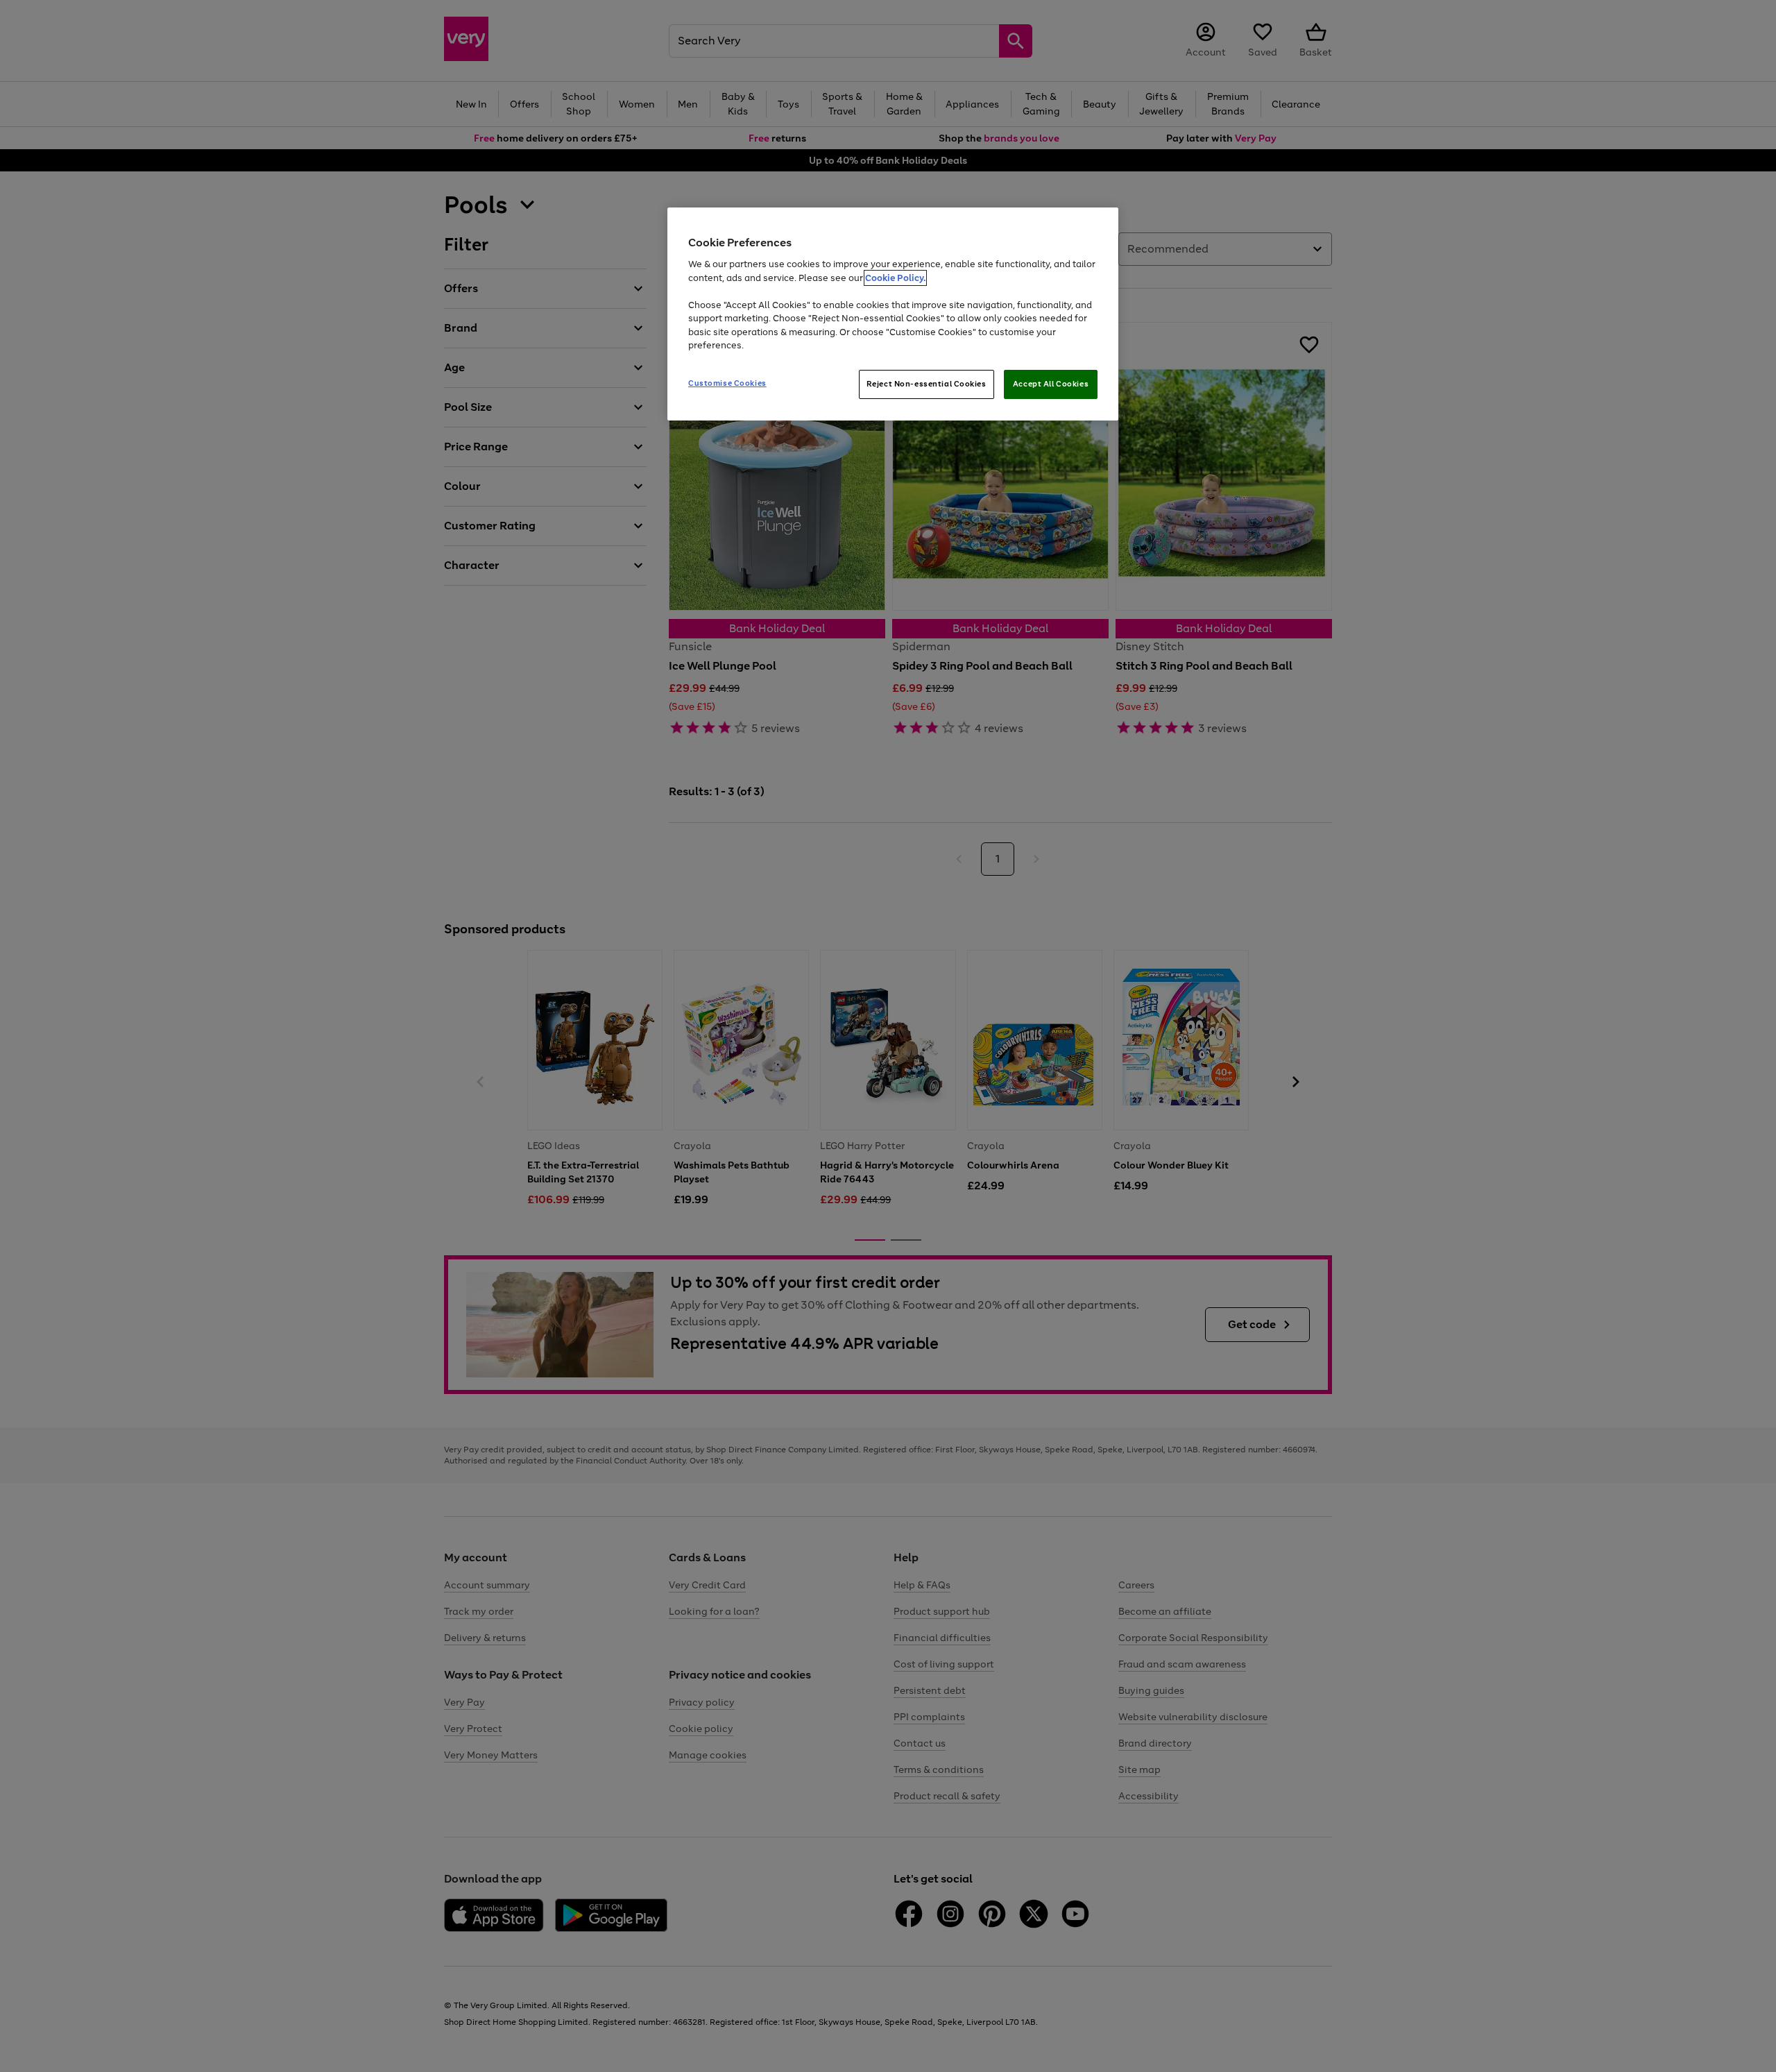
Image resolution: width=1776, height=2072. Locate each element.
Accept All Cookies (1051, 384)
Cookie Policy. (895, 278)
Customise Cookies (727, 383)
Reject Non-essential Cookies (927, 384)
